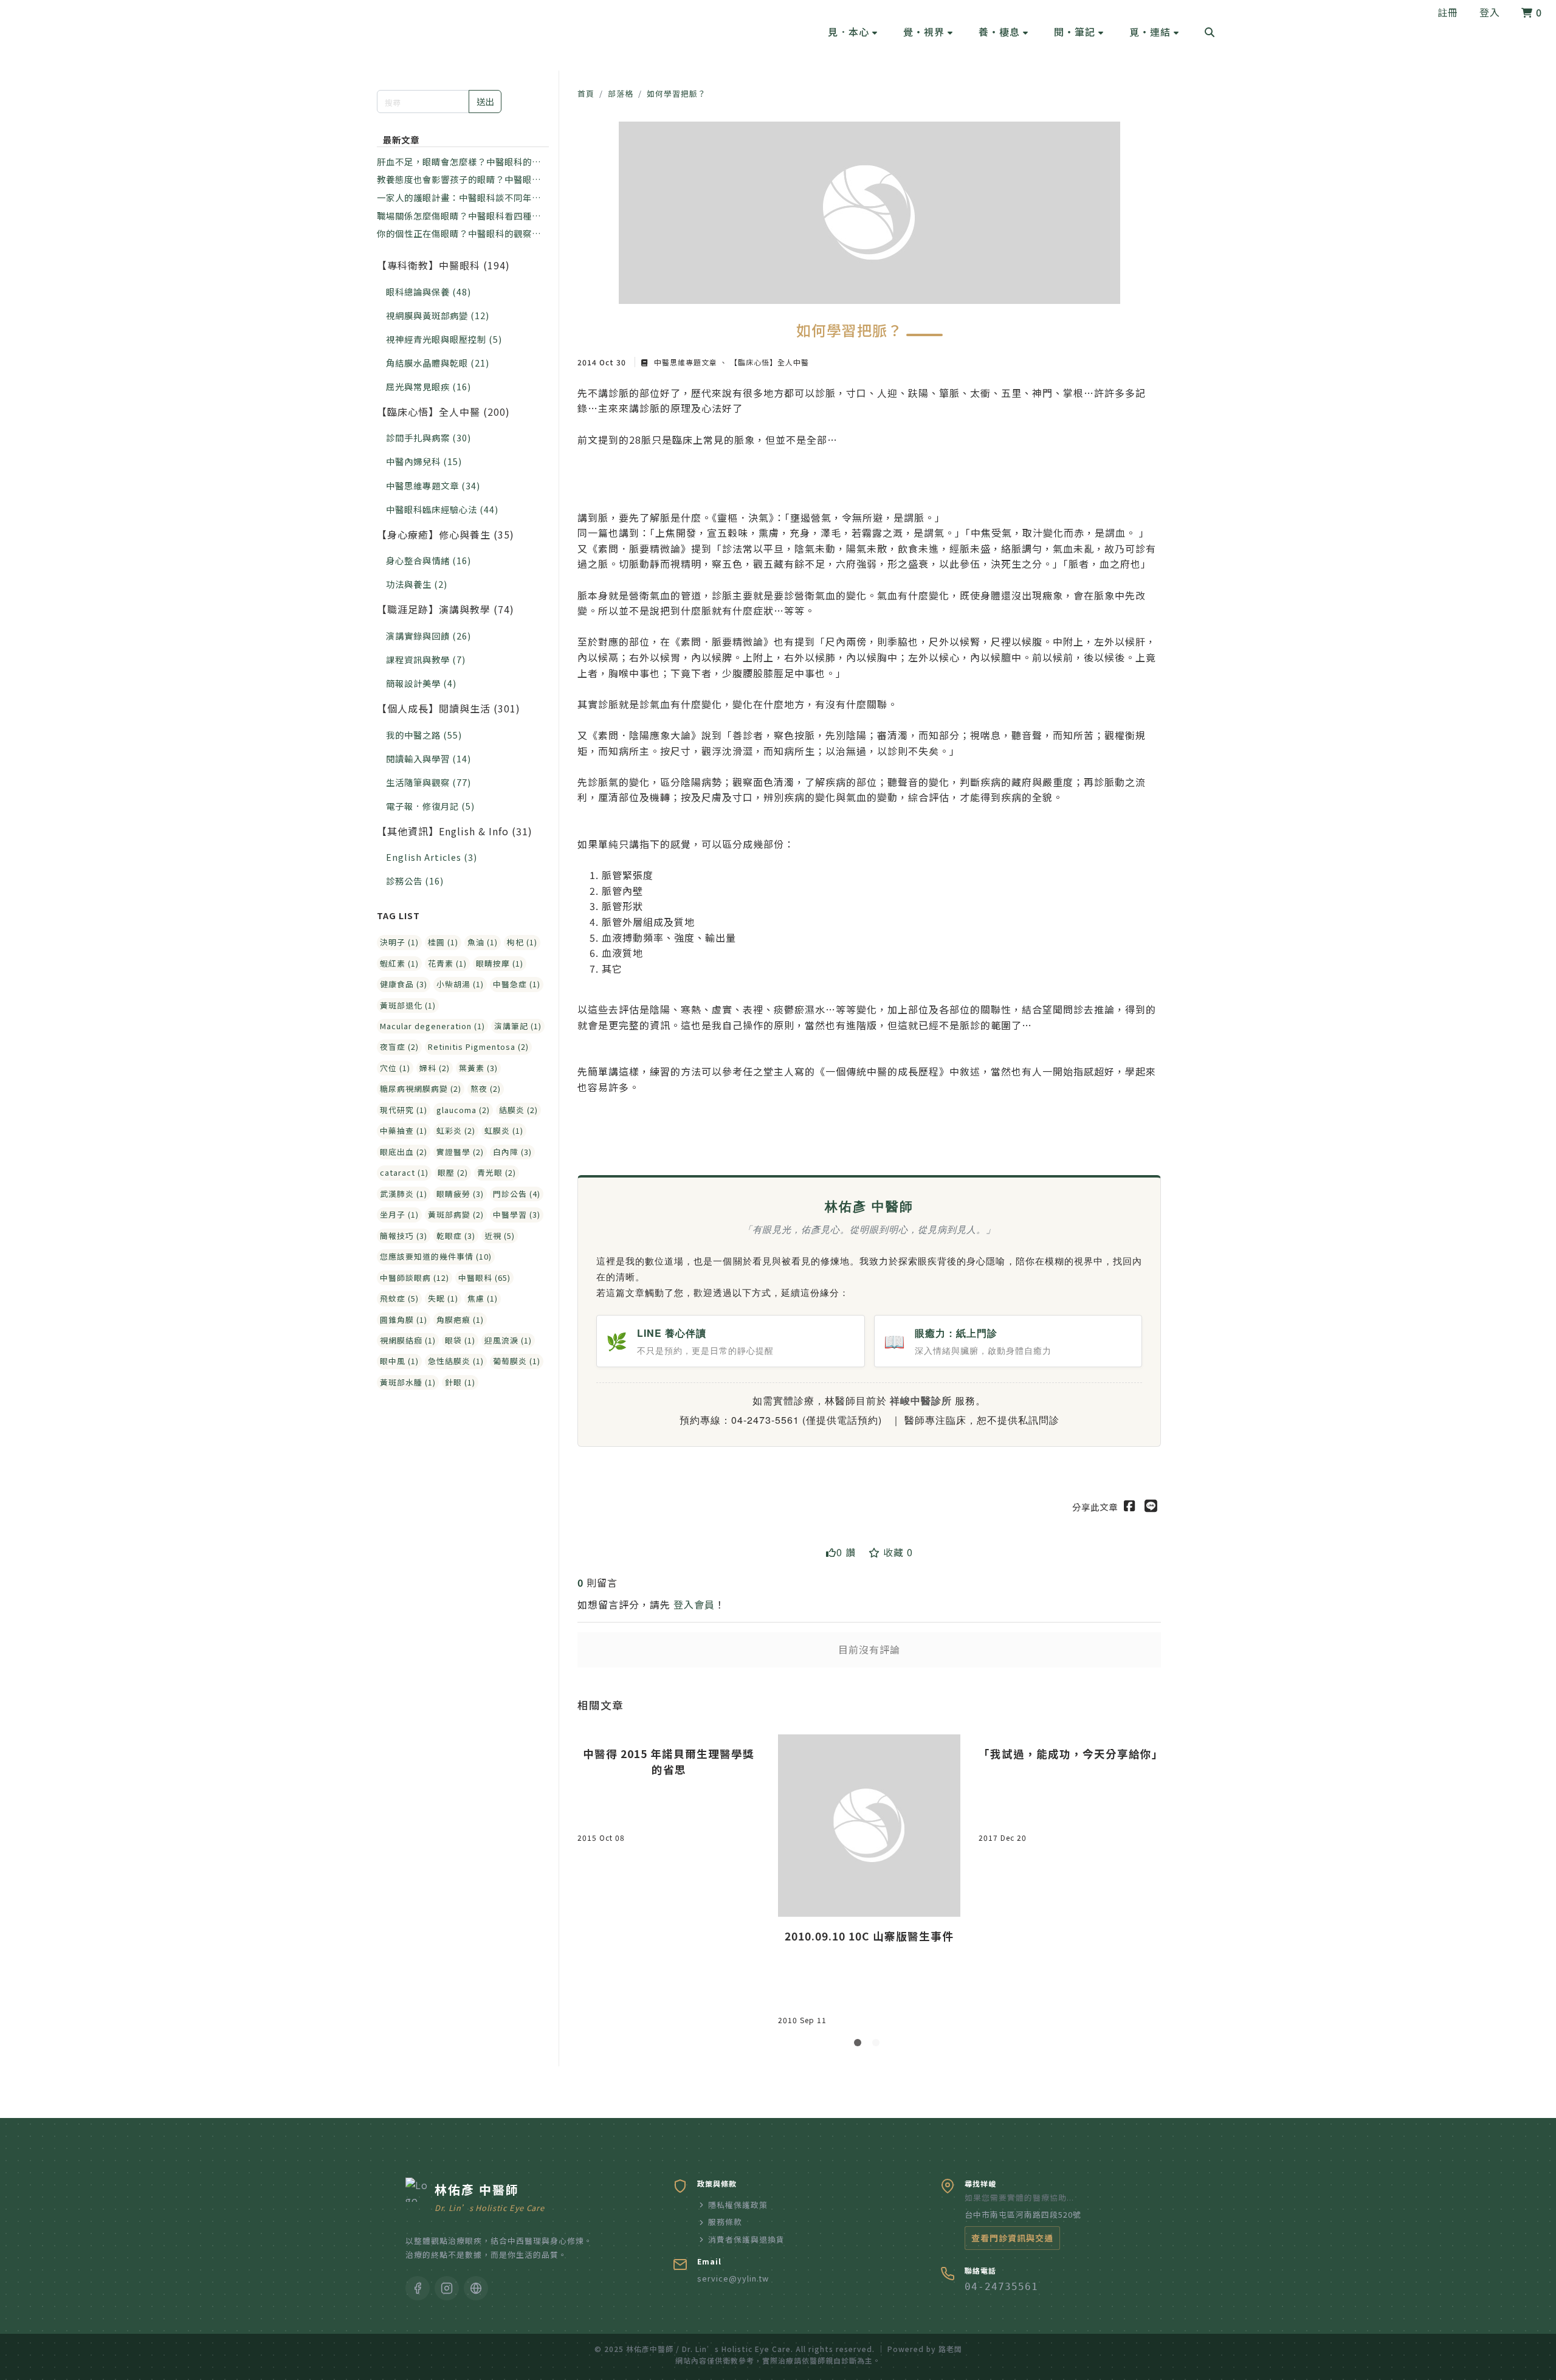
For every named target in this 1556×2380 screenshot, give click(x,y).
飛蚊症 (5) (399, 1298)
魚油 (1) (483, 942)
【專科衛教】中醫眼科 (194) (443, 265)
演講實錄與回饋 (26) (429, 636)
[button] (853, 32)
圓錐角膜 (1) (404, 1319)
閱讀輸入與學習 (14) (429, 758)
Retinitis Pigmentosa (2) (478, 1047)
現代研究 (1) (404, 1110)
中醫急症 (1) (517, 984)
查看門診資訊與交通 (1012, 2238)
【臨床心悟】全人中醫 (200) (443, 412)
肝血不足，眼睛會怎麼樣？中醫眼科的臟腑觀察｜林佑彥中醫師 (459, 162)
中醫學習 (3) (517, 1214)
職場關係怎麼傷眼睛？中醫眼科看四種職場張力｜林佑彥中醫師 (459, 216)
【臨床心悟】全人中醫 (768, 362)
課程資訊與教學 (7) (426, 659)
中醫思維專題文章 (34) (433, 485)
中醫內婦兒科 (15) (424, 461)
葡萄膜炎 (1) (517, 1361)
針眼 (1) (460, 1382)
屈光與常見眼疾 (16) (429, 386)
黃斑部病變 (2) (456, 1214)
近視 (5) (500, 1236)
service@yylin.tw (733, 2278)
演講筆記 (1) (518, 1026)
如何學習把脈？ (676, 93)
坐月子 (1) (399, 1214)
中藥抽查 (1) (404, 1130)
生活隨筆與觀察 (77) (429, 782)
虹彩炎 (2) (456, 1130)
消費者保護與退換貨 (746, 2239)
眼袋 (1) (460, 1340)
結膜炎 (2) (518, 1110)
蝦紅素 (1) (399, 963)
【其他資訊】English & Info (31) (455, 831)
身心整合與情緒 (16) (429, 560)
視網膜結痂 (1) (408, 1340)
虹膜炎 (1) (504, 1130)
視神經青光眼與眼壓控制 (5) (444, 339)
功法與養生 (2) (417, 584)
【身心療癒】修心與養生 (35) (446, 534)
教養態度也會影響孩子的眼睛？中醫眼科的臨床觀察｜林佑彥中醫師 (459, 179)
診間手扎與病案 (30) (429, 437)
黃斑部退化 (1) (408, 1005)
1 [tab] (860, 2045)
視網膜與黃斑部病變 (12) (438, 315)
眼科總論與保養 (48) (429, 291)
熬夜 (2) (486, 1088)
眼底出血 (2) (404, 1152)
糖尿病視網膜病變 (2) (421, 1088)
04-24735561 (1001, 2287)
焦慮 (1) (483, 1298)
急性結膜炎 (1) (456, 1361)
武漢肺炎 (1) (404, 1194)
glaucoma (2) (463, 1110)
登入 (1490, 12)
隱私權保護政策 (738, 2205)
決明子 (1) (399, 942)
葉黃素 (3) (478, 1068)
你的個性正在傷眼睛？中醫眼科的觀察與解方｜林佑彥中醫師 (459, 233)
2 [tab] (878, 2045)
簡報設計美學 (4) (421, 683)
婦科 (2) (435, 1068)
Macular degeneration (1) (432, 1026)
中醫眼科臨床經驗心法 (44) (442, 509)
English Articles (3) (432, 857)
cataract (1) (404, 1172)
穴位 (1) (395, 1068)
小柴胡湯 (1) (460, 984)
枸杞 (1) (522, 942)
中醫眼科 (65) (484, 1278)
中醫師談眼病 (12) (415, 1278)
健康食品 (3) (404, 984)
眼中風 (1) (399, 1361)
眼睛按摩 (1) (500, 963)
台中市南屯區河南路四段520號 (1023, 2214)
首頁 (586, 93)
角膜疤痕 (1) (460, 1319)
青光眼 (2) (497, 1172)
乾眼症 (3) (456, 1236)
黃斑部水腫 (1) (408, 1382)
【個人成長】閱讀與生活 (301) (449, 708)
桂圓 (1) (443, 942)
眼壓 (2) (453, 1172)
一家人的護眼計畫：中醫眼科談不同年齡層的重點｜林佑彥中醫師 (459, 198)
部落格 (621, 93)
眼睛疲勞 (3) (460, 1194)
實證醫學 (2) (460, 1152)
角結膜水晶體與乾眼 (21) (438, 363)
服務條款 (725, 2222)
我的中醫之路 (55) (424, 735)
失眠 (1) (443, 1298)
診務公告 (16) (415, 881)
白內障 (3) (512, 1152)
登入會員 (694, 1604)
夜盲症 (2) (399, 1047)
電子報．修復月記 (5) (430, 806)
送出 (485, 101)
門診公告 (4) (517, 1194)
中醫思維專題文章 (686, 362)
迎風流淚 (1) (508, 1340)
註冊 (1448, 12)
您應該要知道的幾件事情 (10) (436, 1256)
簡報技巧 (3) (404, 1236)
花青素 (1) (447, 963)
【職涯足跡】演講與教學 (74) (446, 609)
